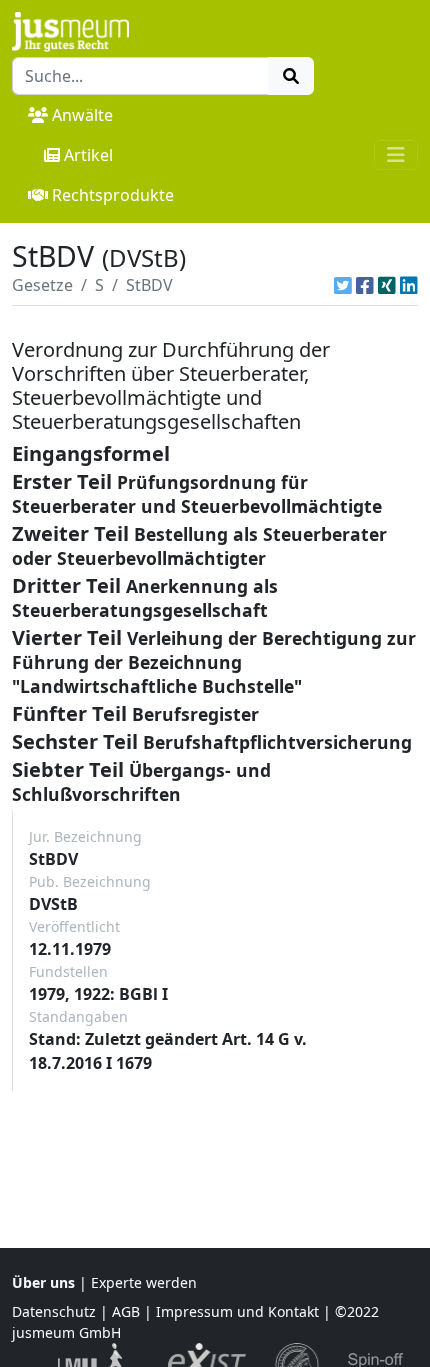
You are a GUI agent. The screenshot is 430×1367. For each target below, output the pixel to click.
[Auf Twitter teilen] (343, 285)
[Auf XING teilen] (387, 285)
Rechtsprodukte (113, 195)
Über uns (43, 1282)
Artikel (88, 155)
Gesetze (42, 285)
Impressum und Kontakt (237, 1311)
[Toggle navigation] (396, 155)
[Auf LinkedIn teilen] (409, 285)
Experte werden (144, 1282)
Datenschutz (54, 1311)
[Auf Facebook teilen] (365, 285)
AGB (126, 1311)
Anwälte (82, 115)
